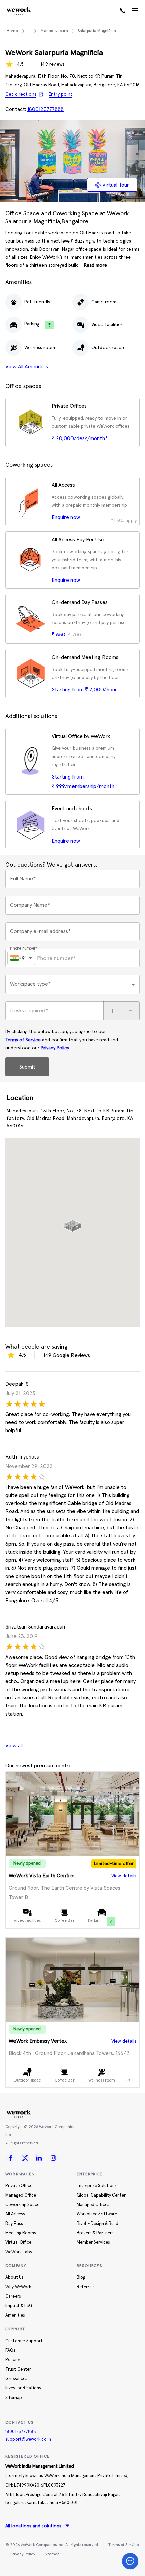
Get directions (21, 94)
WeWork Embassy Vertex (38, 2041)
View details (124, 1876)
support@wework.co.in (28, 2440)
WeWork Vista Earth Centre (41, 1876)
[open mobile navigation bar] (135, 11)
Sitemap (52, 2554)
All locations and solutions (33, 2526)
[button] (72, 1223)
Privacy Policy (55, 1048)
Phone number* (24, 948)
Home (12, 31)
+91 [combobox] (23, 958)
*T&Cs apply (124, 521)
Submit (27, 1067)
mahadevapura (54, 31)
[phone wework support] (123, 11)
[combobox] (72, 984)
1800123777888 (21, 2432)
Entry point (61, 94)
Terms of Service (23, 1040)
